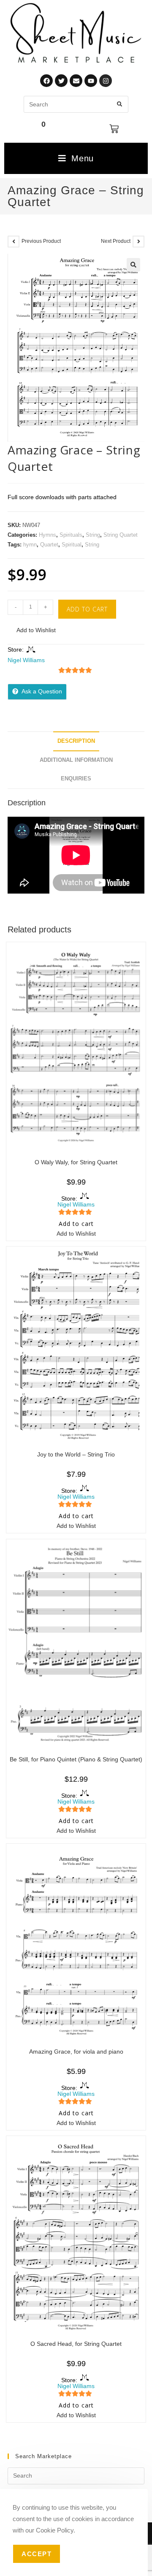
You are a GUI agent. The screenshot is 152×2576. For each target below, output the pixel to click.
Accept (37, 2554)
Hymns (47, 535)
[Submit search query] (120, 104)
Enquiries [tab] (76, 779)
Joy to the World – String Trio (76, 1454)
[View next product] (138, 242)
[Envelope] (76, 81)
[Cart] (114, 129)
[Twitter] (61, 81)
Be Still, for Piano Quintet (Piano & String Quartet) (76, 1759)
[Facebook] (46, 81)
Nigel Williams (26, 660)
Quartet (49, 545)
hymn (30, 545)
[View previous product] (14, 242)
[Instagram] (106, 81)
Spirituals (71, 535)
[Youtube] (91, 81)
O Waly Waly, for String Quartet (76, 1162)
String (93, 535)
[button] (133, 265)
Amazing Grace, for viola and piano (76, 2052)
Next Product (116, 241)
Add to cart (87, 609)
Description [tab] (76, 741)
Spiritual (72, 545)
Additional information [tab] (76, 760)
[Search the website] (76, 104)
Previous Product (41, 241)
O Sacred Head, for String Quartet (76, 2344)
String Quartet (121, 535)
